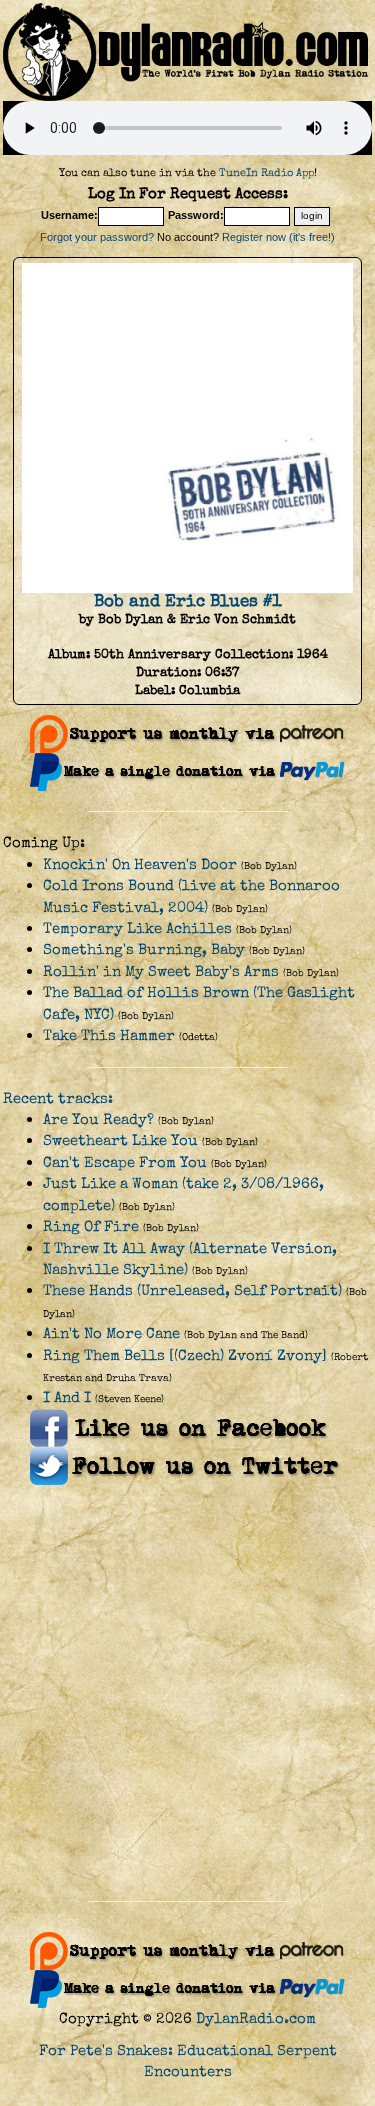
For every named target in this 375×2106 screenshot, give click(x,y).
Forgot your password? (97, 237)
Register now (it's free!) (278, 237)
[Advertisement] (187, 1693)
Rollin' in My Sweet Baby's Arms (161, 971)
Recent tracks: (58, 1098)
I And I (67, 1397)
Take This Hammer (109, 1035)
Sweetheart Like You (120, 1140)
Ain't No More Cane (111, 1333)
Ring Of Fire (91, 1226)
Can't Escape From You (125, 1162)
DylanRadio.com (256, 2018)
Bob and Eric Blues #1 (188, 601)
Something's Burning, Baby (144, 949)
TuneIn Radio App (266, 172)
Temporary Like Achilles (137, 928)
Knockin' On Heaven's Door (140, 864)
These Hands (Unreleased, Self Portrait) (192, 1290)
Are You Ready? (98, 1119)
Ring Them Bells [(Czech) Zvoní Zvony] (185, 1355)
